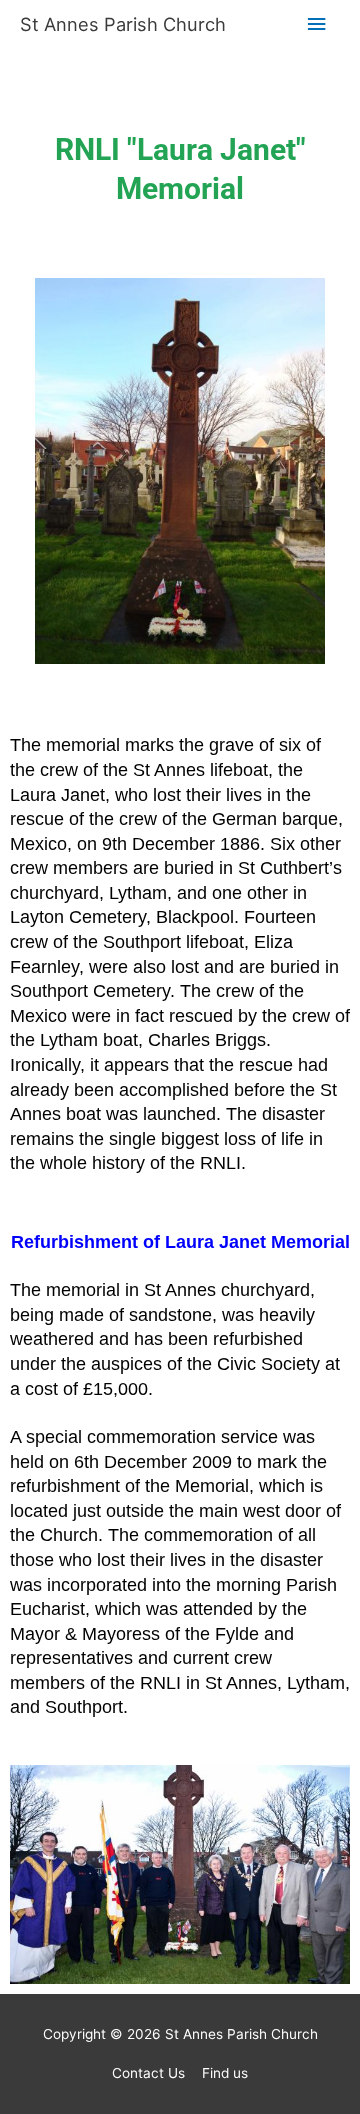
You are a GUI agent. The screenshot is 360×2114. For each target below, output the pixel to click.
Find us (225, 2073)
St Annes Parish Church (123, 24)
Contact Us (148, 2073)
